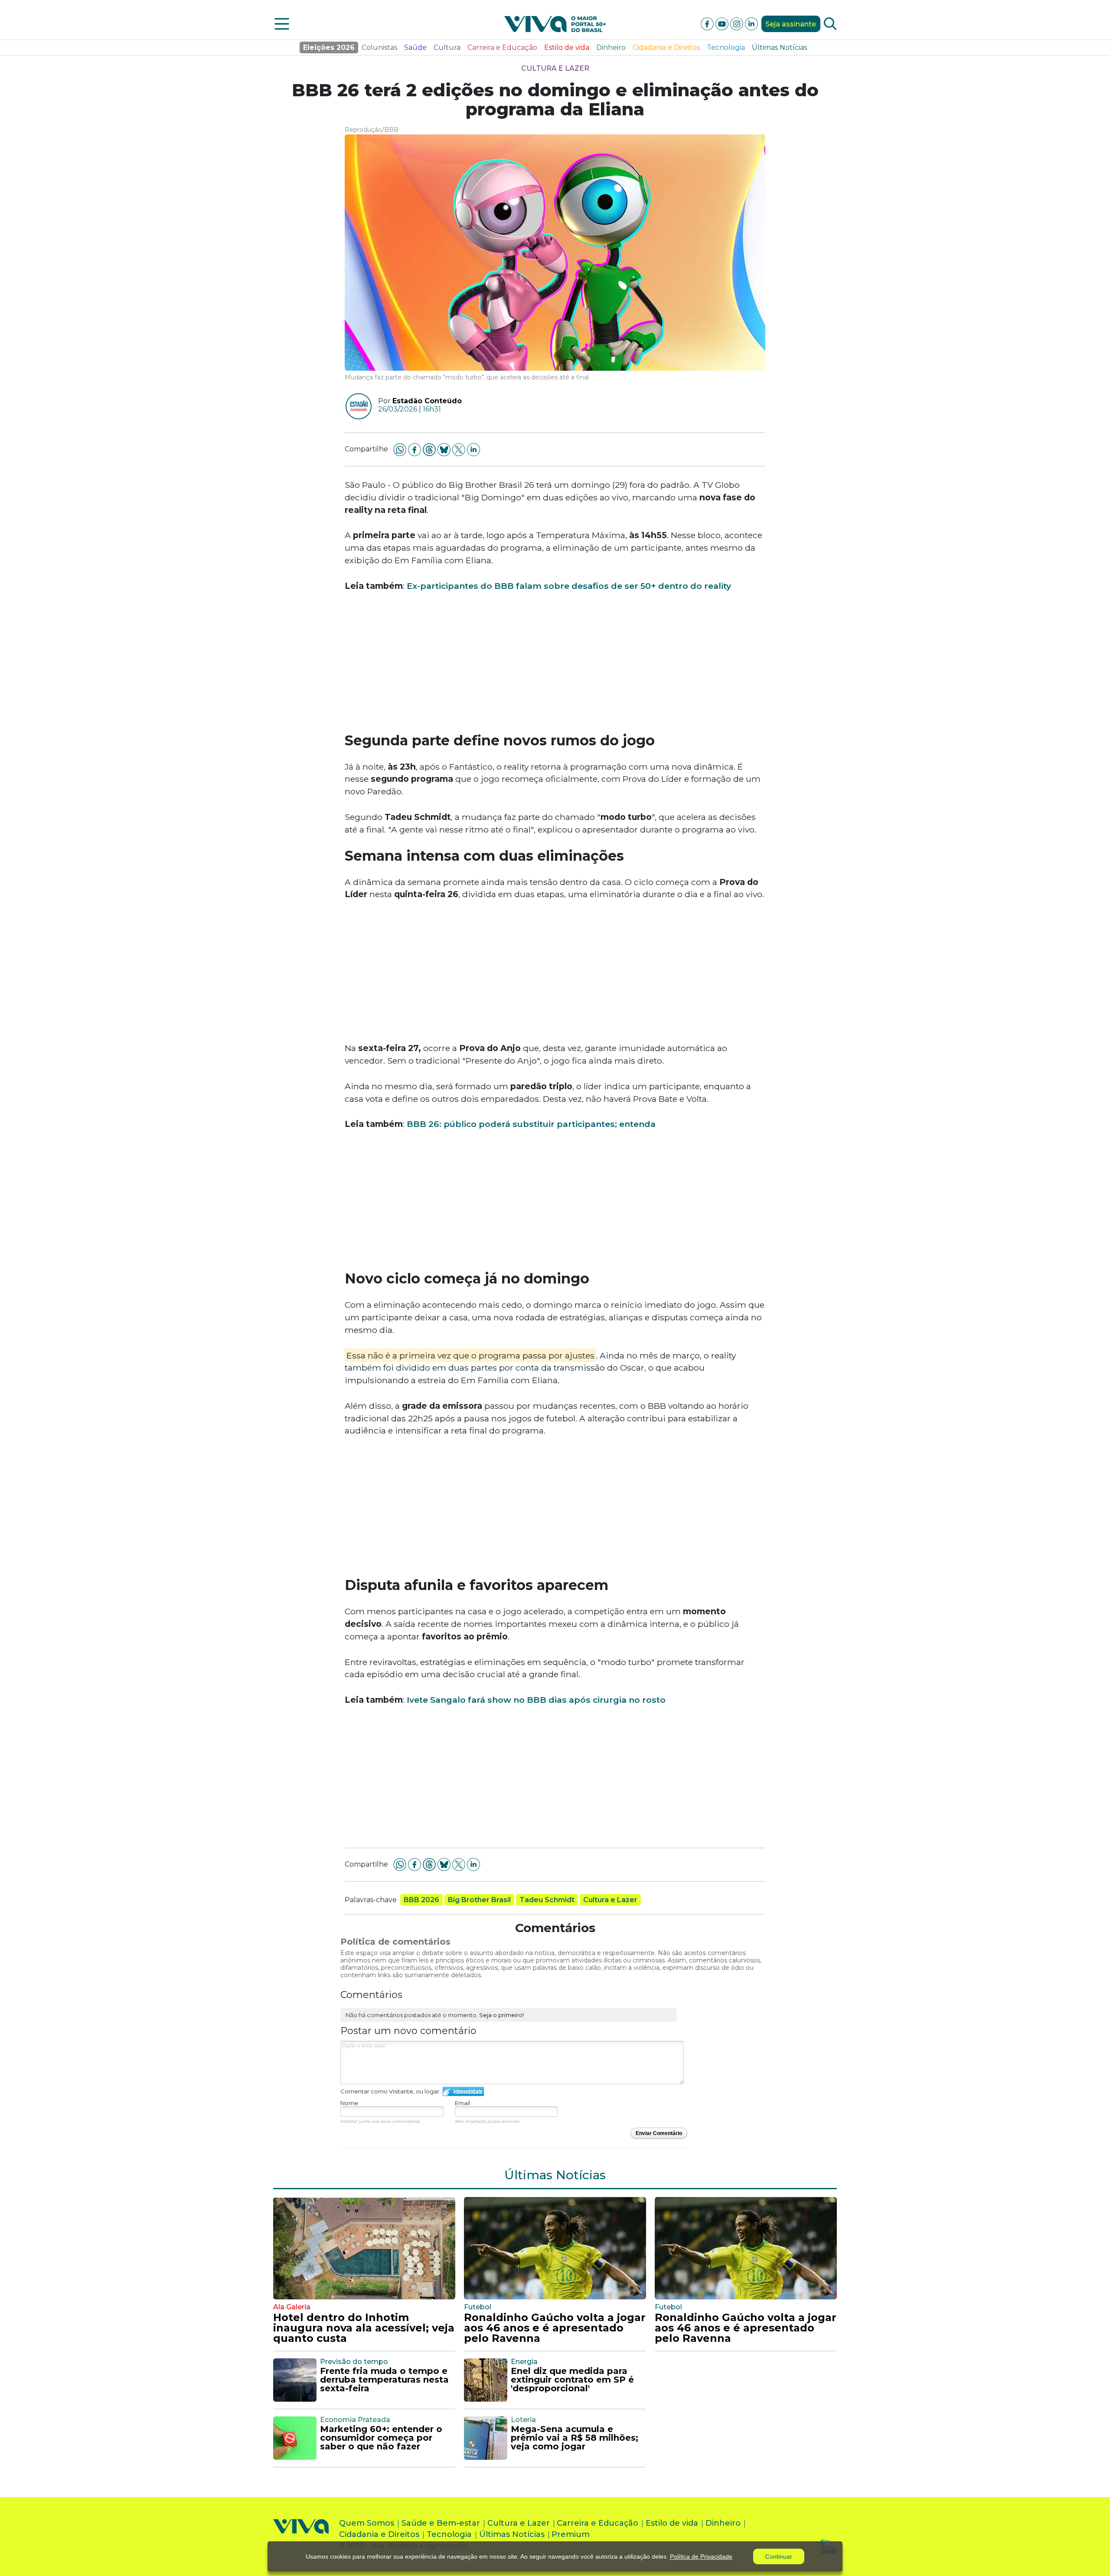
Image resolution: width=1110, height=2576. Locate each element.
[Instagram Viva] (738, 23)
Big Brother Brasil (479, 1900)
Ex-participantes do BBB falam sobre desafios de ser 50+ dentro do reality (569, 586)
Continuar (779, 2556)
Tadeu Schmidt (547, 1900)
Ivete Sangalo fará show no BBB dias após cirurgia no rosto (536, 1700)
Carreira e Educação (502, 47)
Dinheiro (611, 47)
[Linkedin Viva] (751, 23)
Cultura (447, 47)
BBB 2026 (421, 1900)
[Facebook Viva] (708, 23)
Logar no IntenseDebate (463, 2091)
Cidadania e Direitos (666, 47)
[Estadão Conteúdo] (355, 406)
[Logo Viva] (301, 2536)
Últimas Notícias (779, 47)
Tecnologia (726, 47)
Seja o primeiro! (501, 2015)
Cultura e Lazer (555, 68)
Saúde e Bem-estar (441, 2523)
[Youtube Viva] (723, 23)
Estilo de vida (567, 47)
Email (462, 2103)
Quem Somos (367, 2523)
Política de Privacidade (701, 2556)
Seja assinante (791, 24)
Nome (349, 2103)
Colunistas (379, 47)
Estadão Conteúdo (427, 401)
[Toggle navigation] (282, 24)
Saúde (415, 47)
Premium (571, 2534)
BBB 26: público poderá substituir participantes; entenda (531, 1124)
